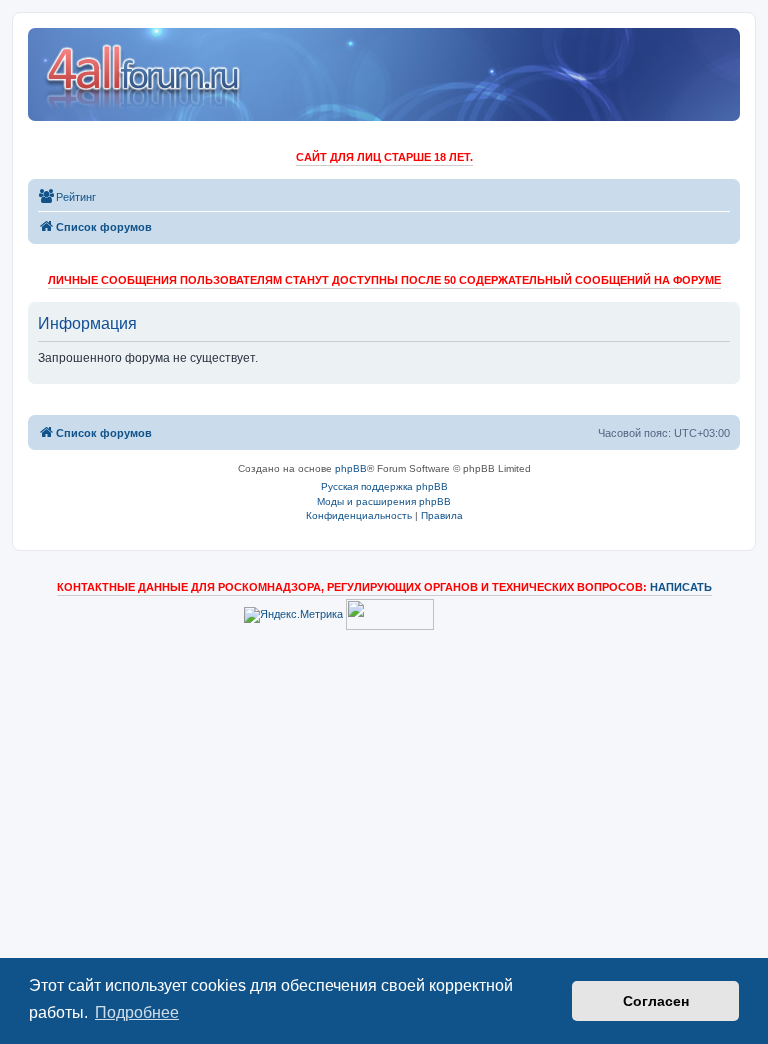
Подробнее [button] (137, 1012)
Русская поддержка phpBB (384, 486)
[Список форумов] (144, 74)
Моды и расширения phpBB (384, 501)
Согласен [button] (656, 1001)
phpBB (351, 468)
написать (681, 587)
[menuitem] (67, 197)
